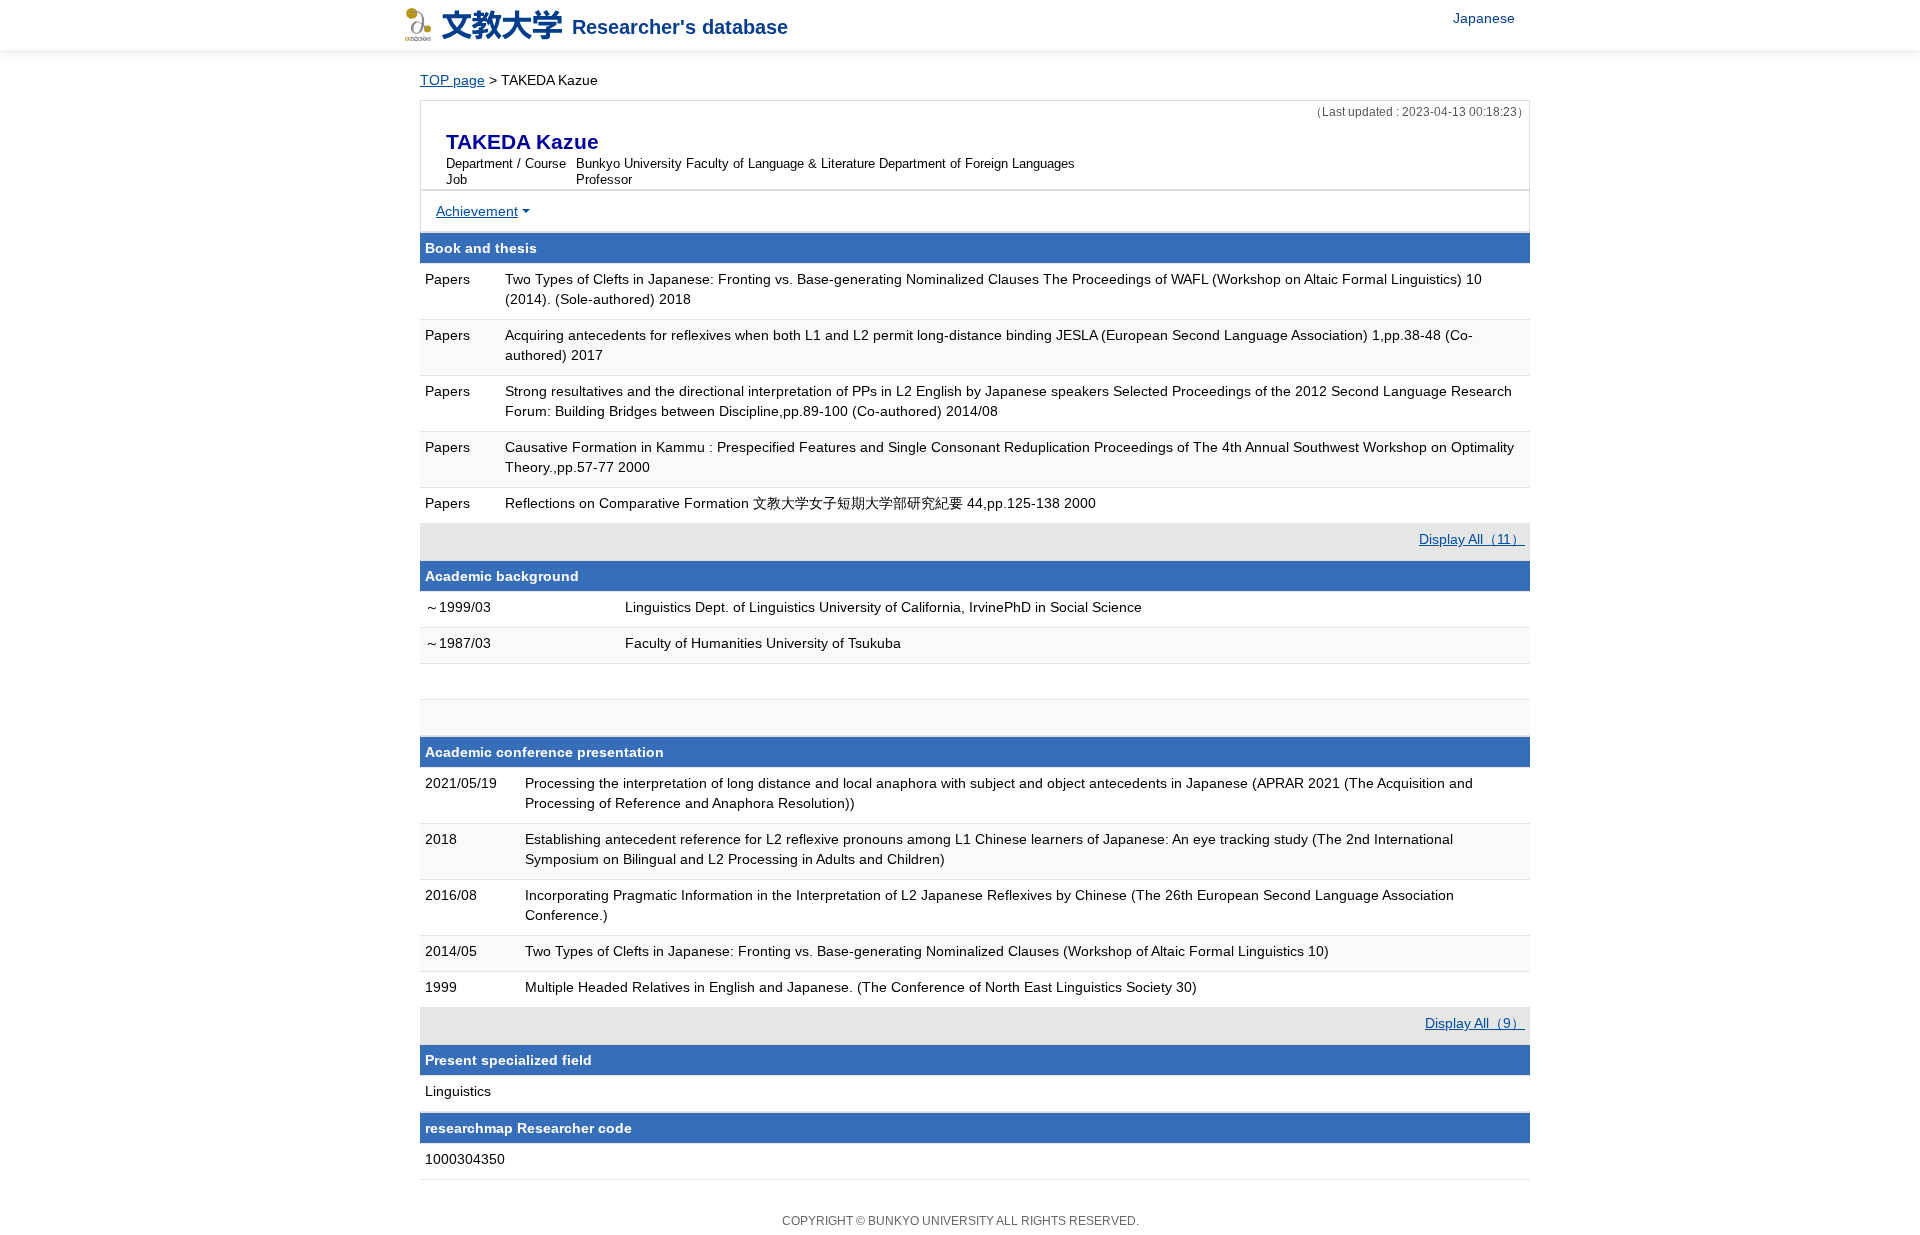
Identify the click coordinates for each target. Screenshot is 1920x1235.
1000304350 (465, 1159)
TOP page (452, 80)
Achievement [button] (477, 211)
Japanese (1484, 18)
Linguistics (458, 1091)
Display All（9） (1475, 1023)
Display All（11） (1472, 539)
